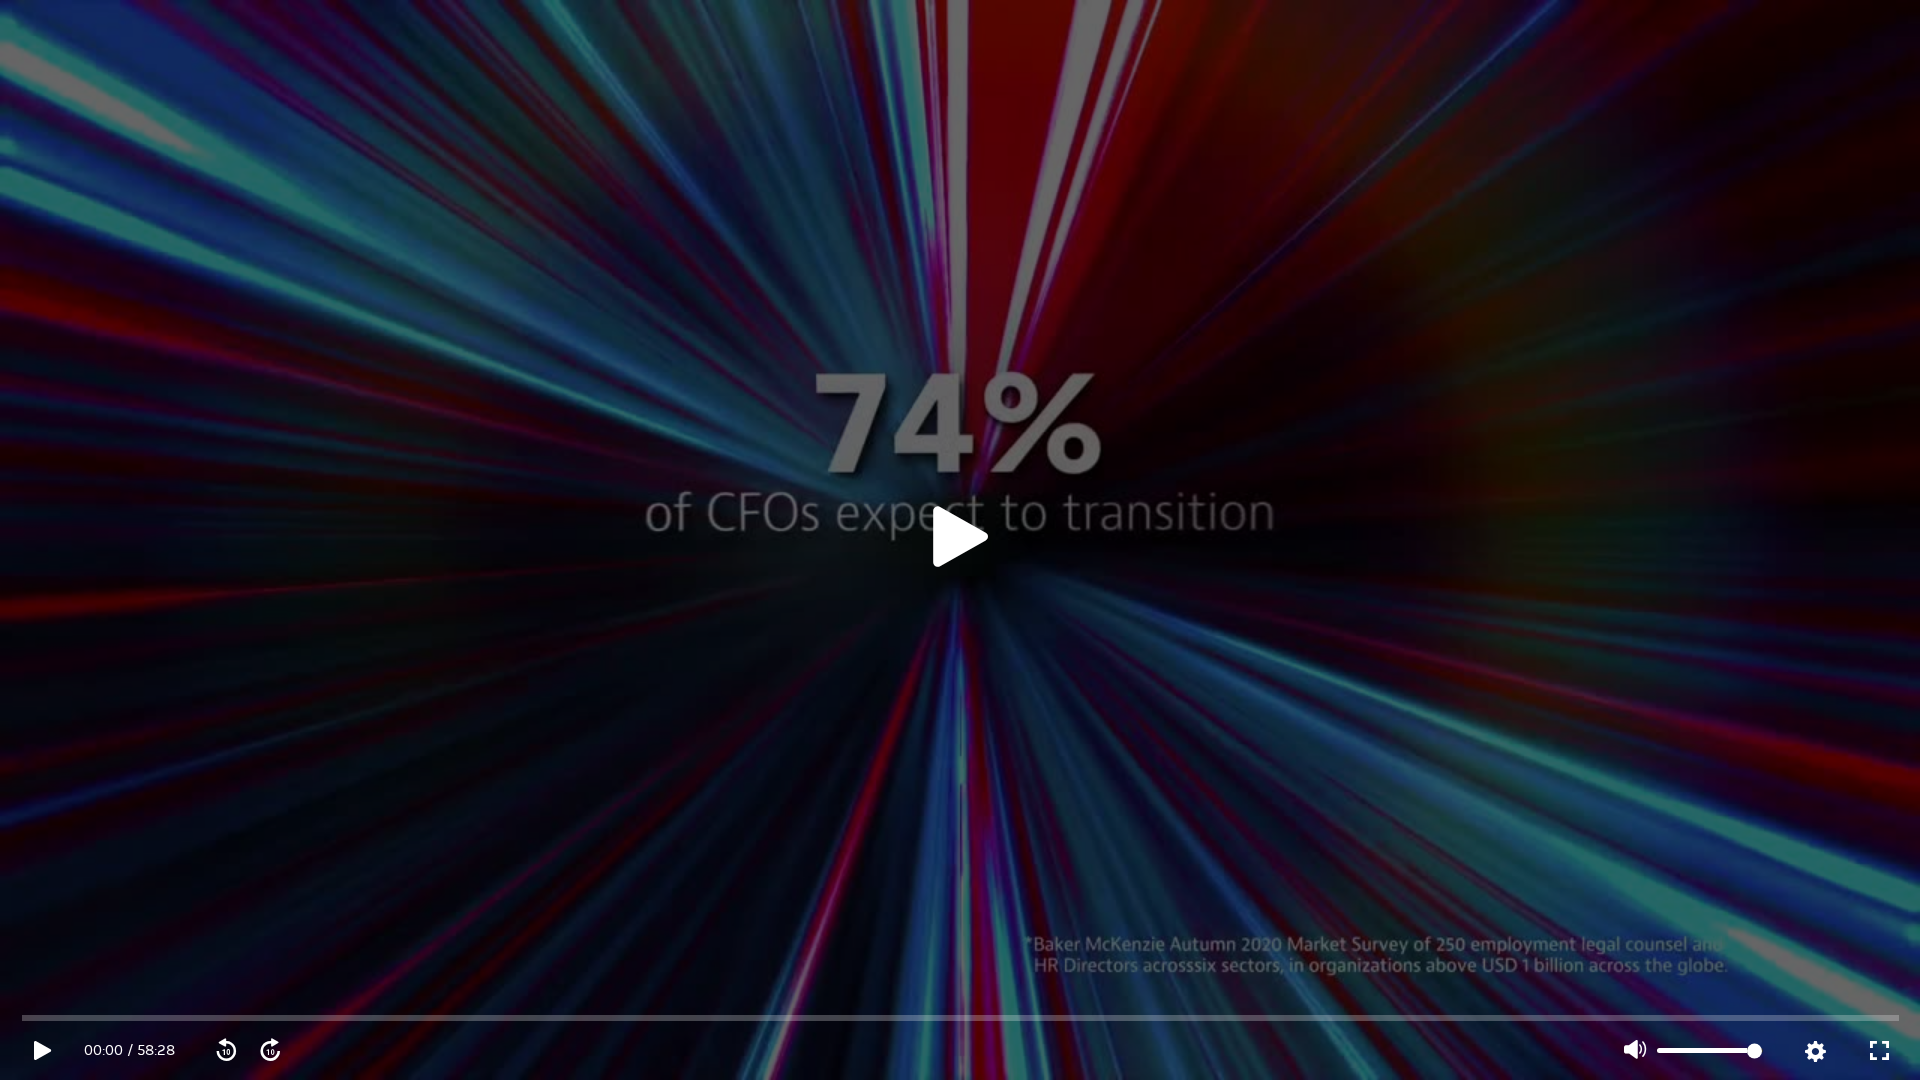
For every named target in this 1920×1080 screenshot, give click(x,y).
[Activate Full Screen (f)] (1879, 1051)
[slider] (961, 1018)
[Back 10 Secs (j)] (226, 1051)
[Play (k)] (960, 540)
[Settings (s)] (1815, 1052)
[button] (960, 540)
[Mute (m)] (1635, 1051)
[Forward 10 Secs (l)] (270, 1051)
